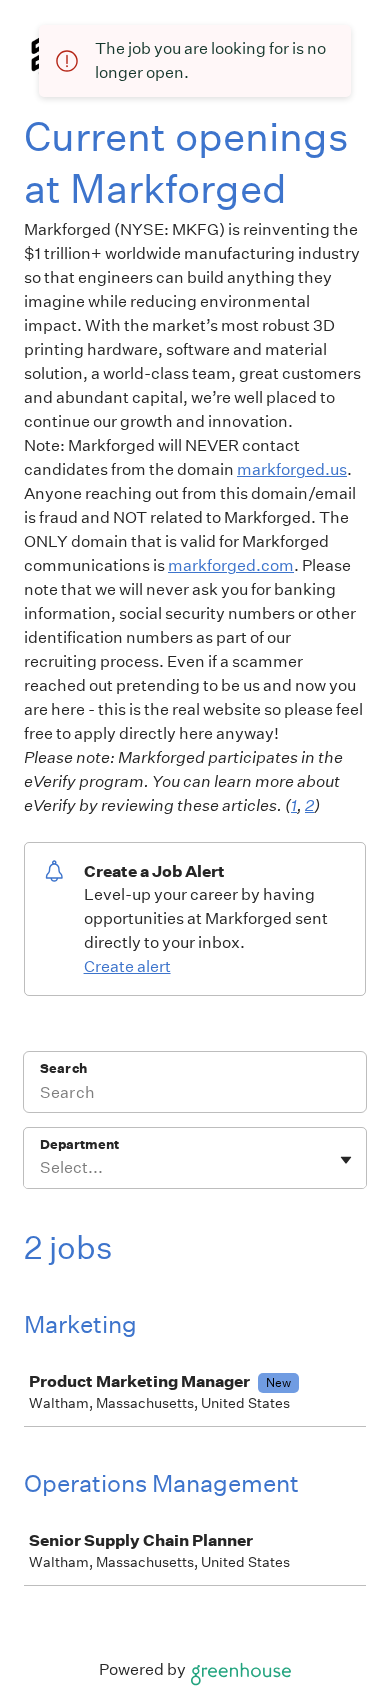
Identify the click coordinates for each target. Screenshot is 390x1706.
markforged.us (292, 469)
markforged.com (231, 565)
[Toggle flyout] (346, 1160)
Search (63, 1068)
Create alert (127, 966)
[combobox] (41, 1168)
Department (79, 1144)
